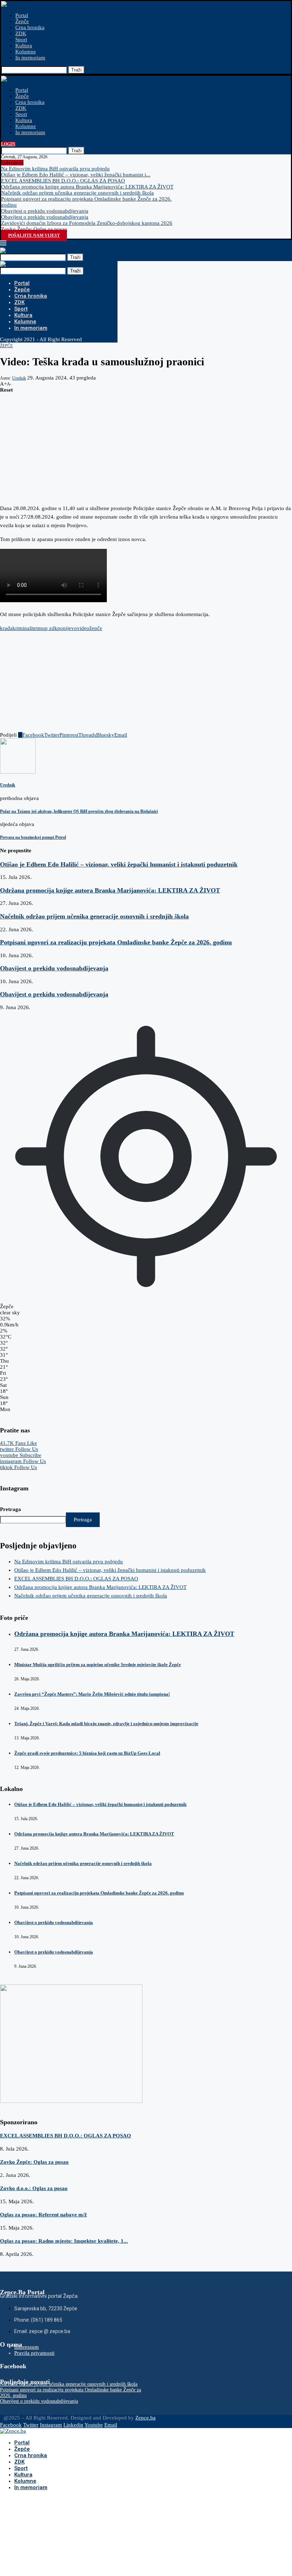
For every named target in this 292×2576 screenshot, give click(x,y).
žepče (96, 628)
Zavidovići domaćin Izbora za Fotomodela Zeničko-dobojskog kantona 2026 (87, 223)
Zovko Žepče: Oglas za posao (34, 229)
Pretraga (11, 1509)
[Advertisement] (146, 443)
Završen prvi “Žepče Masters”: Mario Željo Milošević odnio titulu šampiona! (92, 1694)
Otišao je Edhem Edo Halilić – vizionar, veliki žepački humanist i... (76, 175)
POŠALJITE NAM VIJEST (34, 235)
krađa (6, 628)
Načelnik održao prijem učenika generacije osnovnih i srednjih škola (77, 193)
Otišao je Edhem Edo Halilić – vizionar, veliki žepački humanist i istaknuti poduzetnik (119, 864)
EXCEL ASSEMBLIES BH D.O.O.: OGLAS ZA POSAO (63, 181)
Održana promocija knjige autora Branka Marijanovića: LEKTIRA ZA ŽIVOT (87, 187)
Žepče (22, 21)
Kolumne (26, 52)
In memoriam (30, 58)
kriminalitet (25, 628)
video (83, 628)
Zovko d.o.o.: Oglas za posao (34, 2188)
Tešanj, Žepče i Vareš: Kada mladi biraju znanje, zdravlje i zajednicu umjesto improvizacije (106, 1724)
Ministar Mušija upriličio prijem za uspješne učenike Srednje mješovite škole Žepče (98, 1665)
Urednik (19, 378)
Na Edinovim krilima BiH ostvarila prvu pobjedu (55, 169)
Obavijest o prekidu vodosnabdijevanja (45, 211)
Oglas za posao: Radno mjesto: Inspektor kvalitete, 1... (64, 2241)
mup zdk (48, 628)
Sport (21, 39)
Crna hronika (30, 27)
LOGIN (8, 144)
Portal (22, 15)
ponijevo (67, 628)
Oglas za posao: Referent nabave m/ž (43, 2215)
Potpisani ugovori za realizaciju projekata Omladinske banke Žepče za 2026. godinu (116, 942)
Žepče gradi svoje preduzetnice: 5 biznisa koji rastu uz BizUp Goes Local (87, 1753)
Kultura (24, 46)
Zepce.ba (145, 2418)
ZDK (21, 33)
